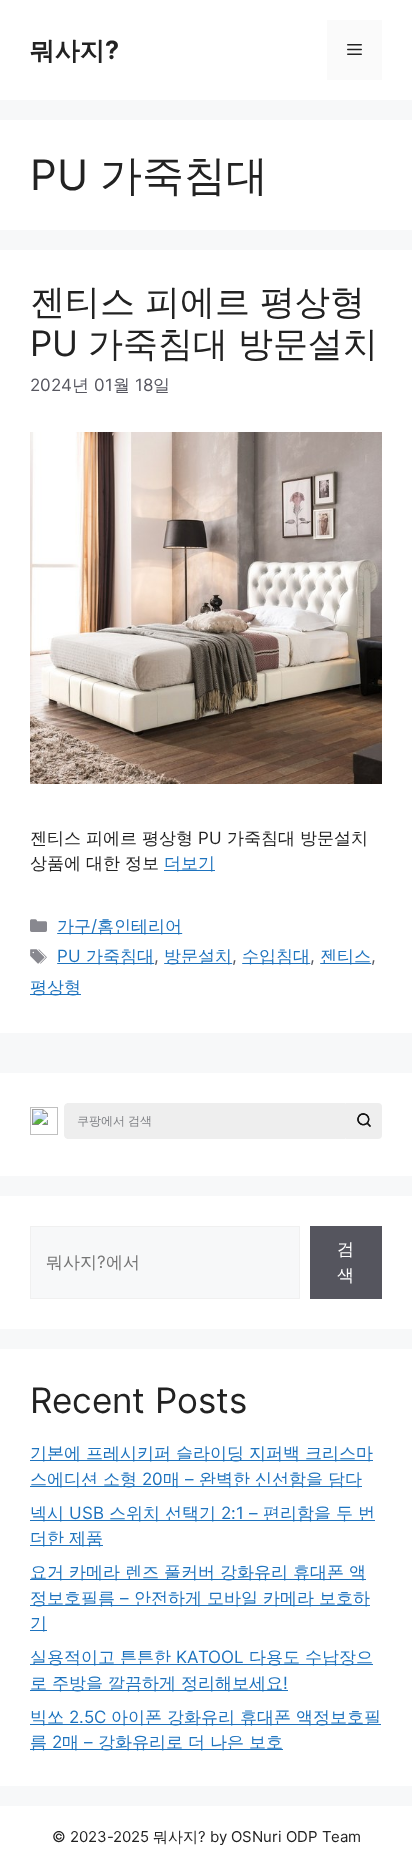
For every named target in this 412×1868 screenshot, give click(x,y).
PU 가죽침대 (105, 956)
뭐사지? (74, 50)
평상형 (55, 987)
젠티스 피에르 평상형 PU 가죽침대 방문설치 (204, 322)
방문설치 (198, 956)
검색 (345, 1262)
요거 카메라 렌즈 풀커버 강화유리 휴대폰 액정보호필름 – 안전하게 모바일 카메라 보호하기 (200, 1597)
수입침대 (276, 956)
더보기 (189, 863)
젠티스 (345, 956)
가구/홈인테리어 (119, 926)
